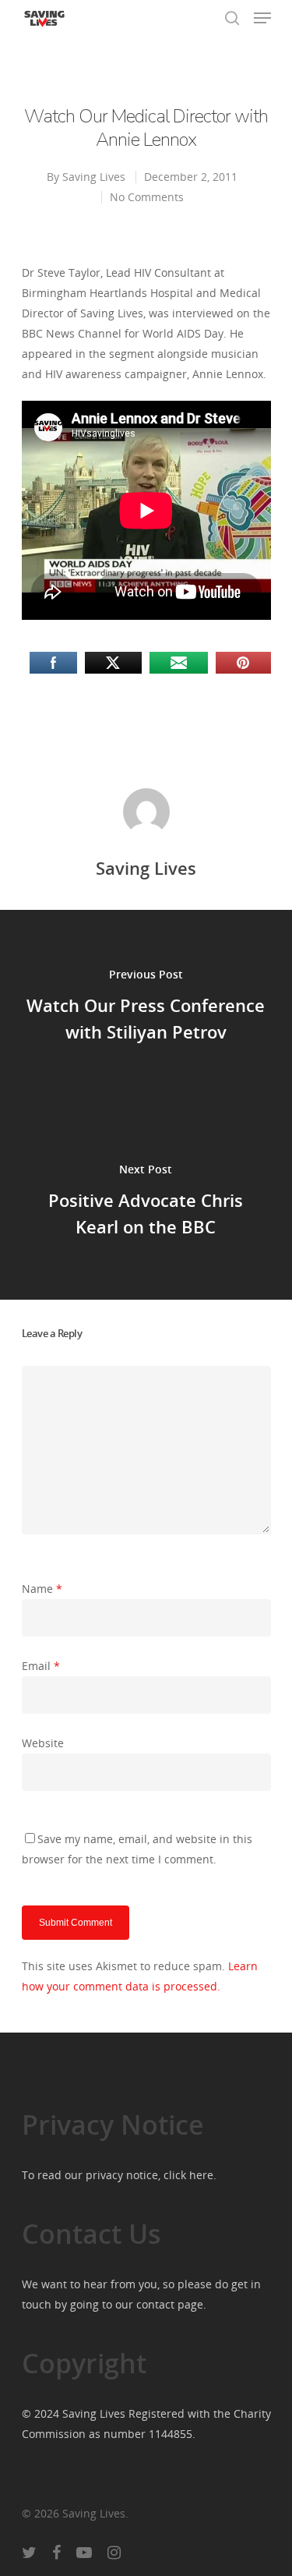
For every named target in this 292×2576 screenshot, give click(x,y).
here (201, 2175)
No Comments (147, 197)
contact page (170, 2304)
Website (43, 1743)
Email (41, 1666)
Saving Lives (94, 177)
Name (42, 1589)
